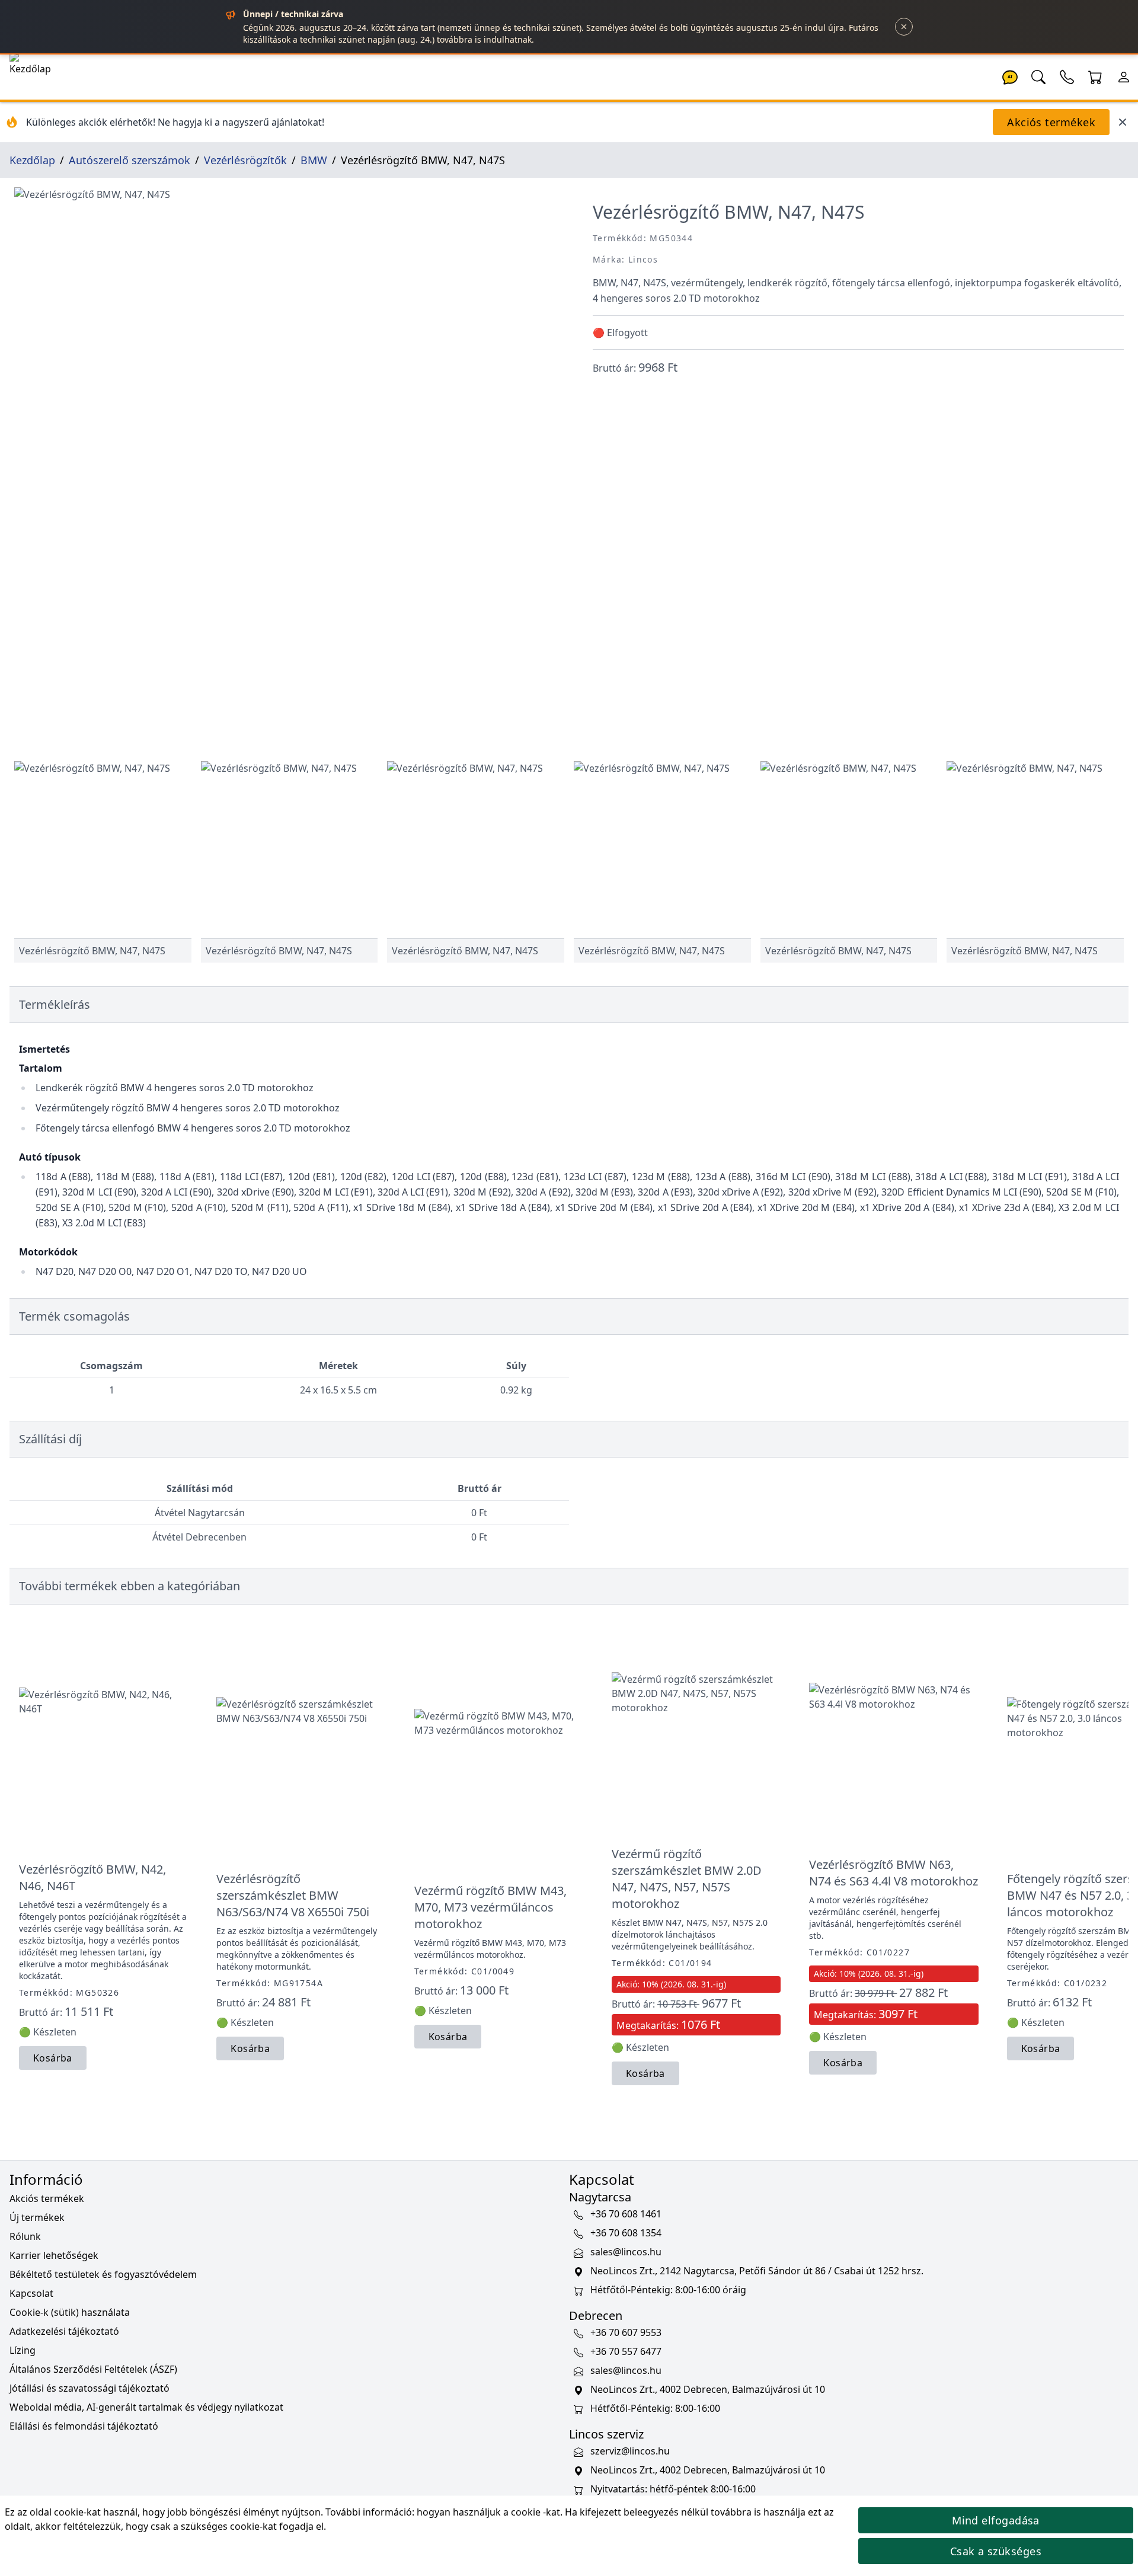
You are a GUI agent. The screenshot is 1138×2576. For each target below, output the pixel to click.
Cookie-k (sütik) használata (70, 2312)
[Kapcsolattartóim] (1067, 76)
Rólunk (25, 2236)
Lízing (23, 2350)
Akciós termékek (1051, 122)
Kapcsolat (31, 2293)
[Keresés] (1038, 76)
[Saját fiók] (1124, 76)
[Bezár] (904, 27)
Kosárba (53, 2058)
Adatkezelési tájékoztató (64, 2331)
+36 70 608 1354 (626, 2233)
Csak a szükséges (996, 2551)
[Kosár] (1095, 76)
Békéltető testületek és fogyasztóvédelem (103, 2274)
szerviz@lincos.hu (630, 2451)
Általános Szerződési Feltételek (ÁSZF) (93, 2369)
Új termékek (37, 2217)
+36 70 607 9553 (626, 2332)
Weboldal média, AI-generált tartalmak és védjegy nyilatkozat (146, 2407)
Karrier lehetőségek (54, 2255)
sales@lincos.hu (626, 2252)
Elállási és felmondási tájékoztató (84, 2426)
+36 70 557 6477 (626, 2351)
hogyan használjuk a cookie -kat (488, 2512)
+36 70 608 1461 (626, 2214)
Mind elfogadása (996, 2520)
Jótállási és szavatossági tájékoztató (89, 2388)
